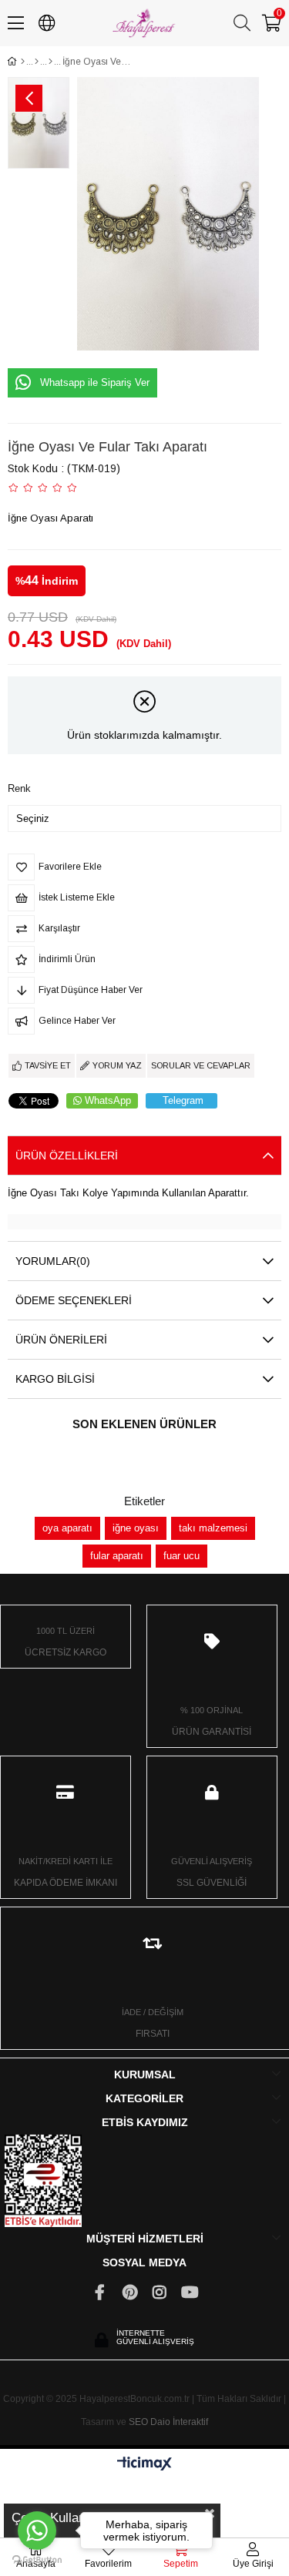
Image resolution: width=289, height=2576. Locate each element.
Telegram (183, 1100)
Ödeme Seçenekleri (74, 1300)
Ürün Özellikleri (67, 1156)
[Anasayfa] (23, 62)
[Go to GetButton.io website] (37, 2560)
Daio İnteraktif (179, 2422)
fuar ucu (181, 1556)
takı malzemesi (213, 1528)
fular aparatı (117, 1556)
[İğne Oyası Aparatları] (50, 62)
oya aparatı (67, 1528)
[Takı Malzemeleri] (37, 62)
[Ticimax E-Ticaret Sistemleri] (144, 2465)
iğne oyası (136, 1528)
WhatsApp (108, 1100)
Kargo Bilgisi (55, 1379)
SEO (138, 2422)
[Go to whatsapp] (37, 2531)
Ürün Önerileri (61, 1340)
